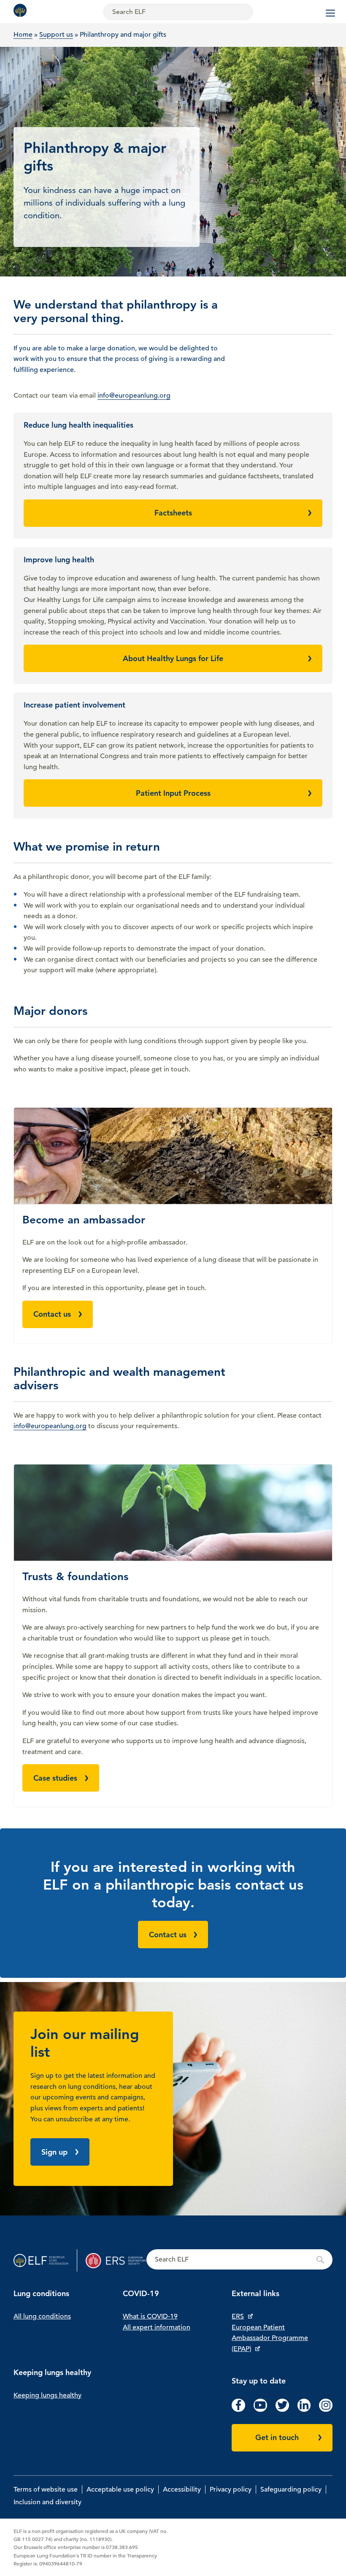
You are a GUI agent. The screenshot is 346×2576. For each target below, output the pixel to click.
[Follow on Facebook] (238, 2410)
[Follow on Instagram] (326, 2410)
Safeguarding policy (291, 2489)
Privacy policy (231, 2489)
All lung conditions (42, 2316)
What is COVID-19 (150, 2316)
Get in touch (277, 2437)
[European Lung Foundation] (22, 10)
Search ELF (239, 2260)
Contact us (52, 1314)
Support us (56, 35)
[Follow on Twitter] (282, 2410)
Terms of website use (46, 2489)
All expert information (157, 2327)
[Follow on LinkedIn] (304, 2410)
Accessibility (182, 2489)
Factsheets (173, 513)
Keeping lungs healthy (47, 2395)
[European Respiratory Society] (116, 2260)
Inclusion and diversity (47, 2502)
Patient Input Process (173, 793)
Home (23, 35)
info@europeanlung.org (134, 396)
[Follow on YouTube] (260, 2410)
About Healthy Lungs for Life (173, 658)
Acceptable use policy (120, 2489)
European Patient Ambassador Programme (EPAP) (270, 2338)
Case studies (55, 1778)
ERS (238, 2316)
